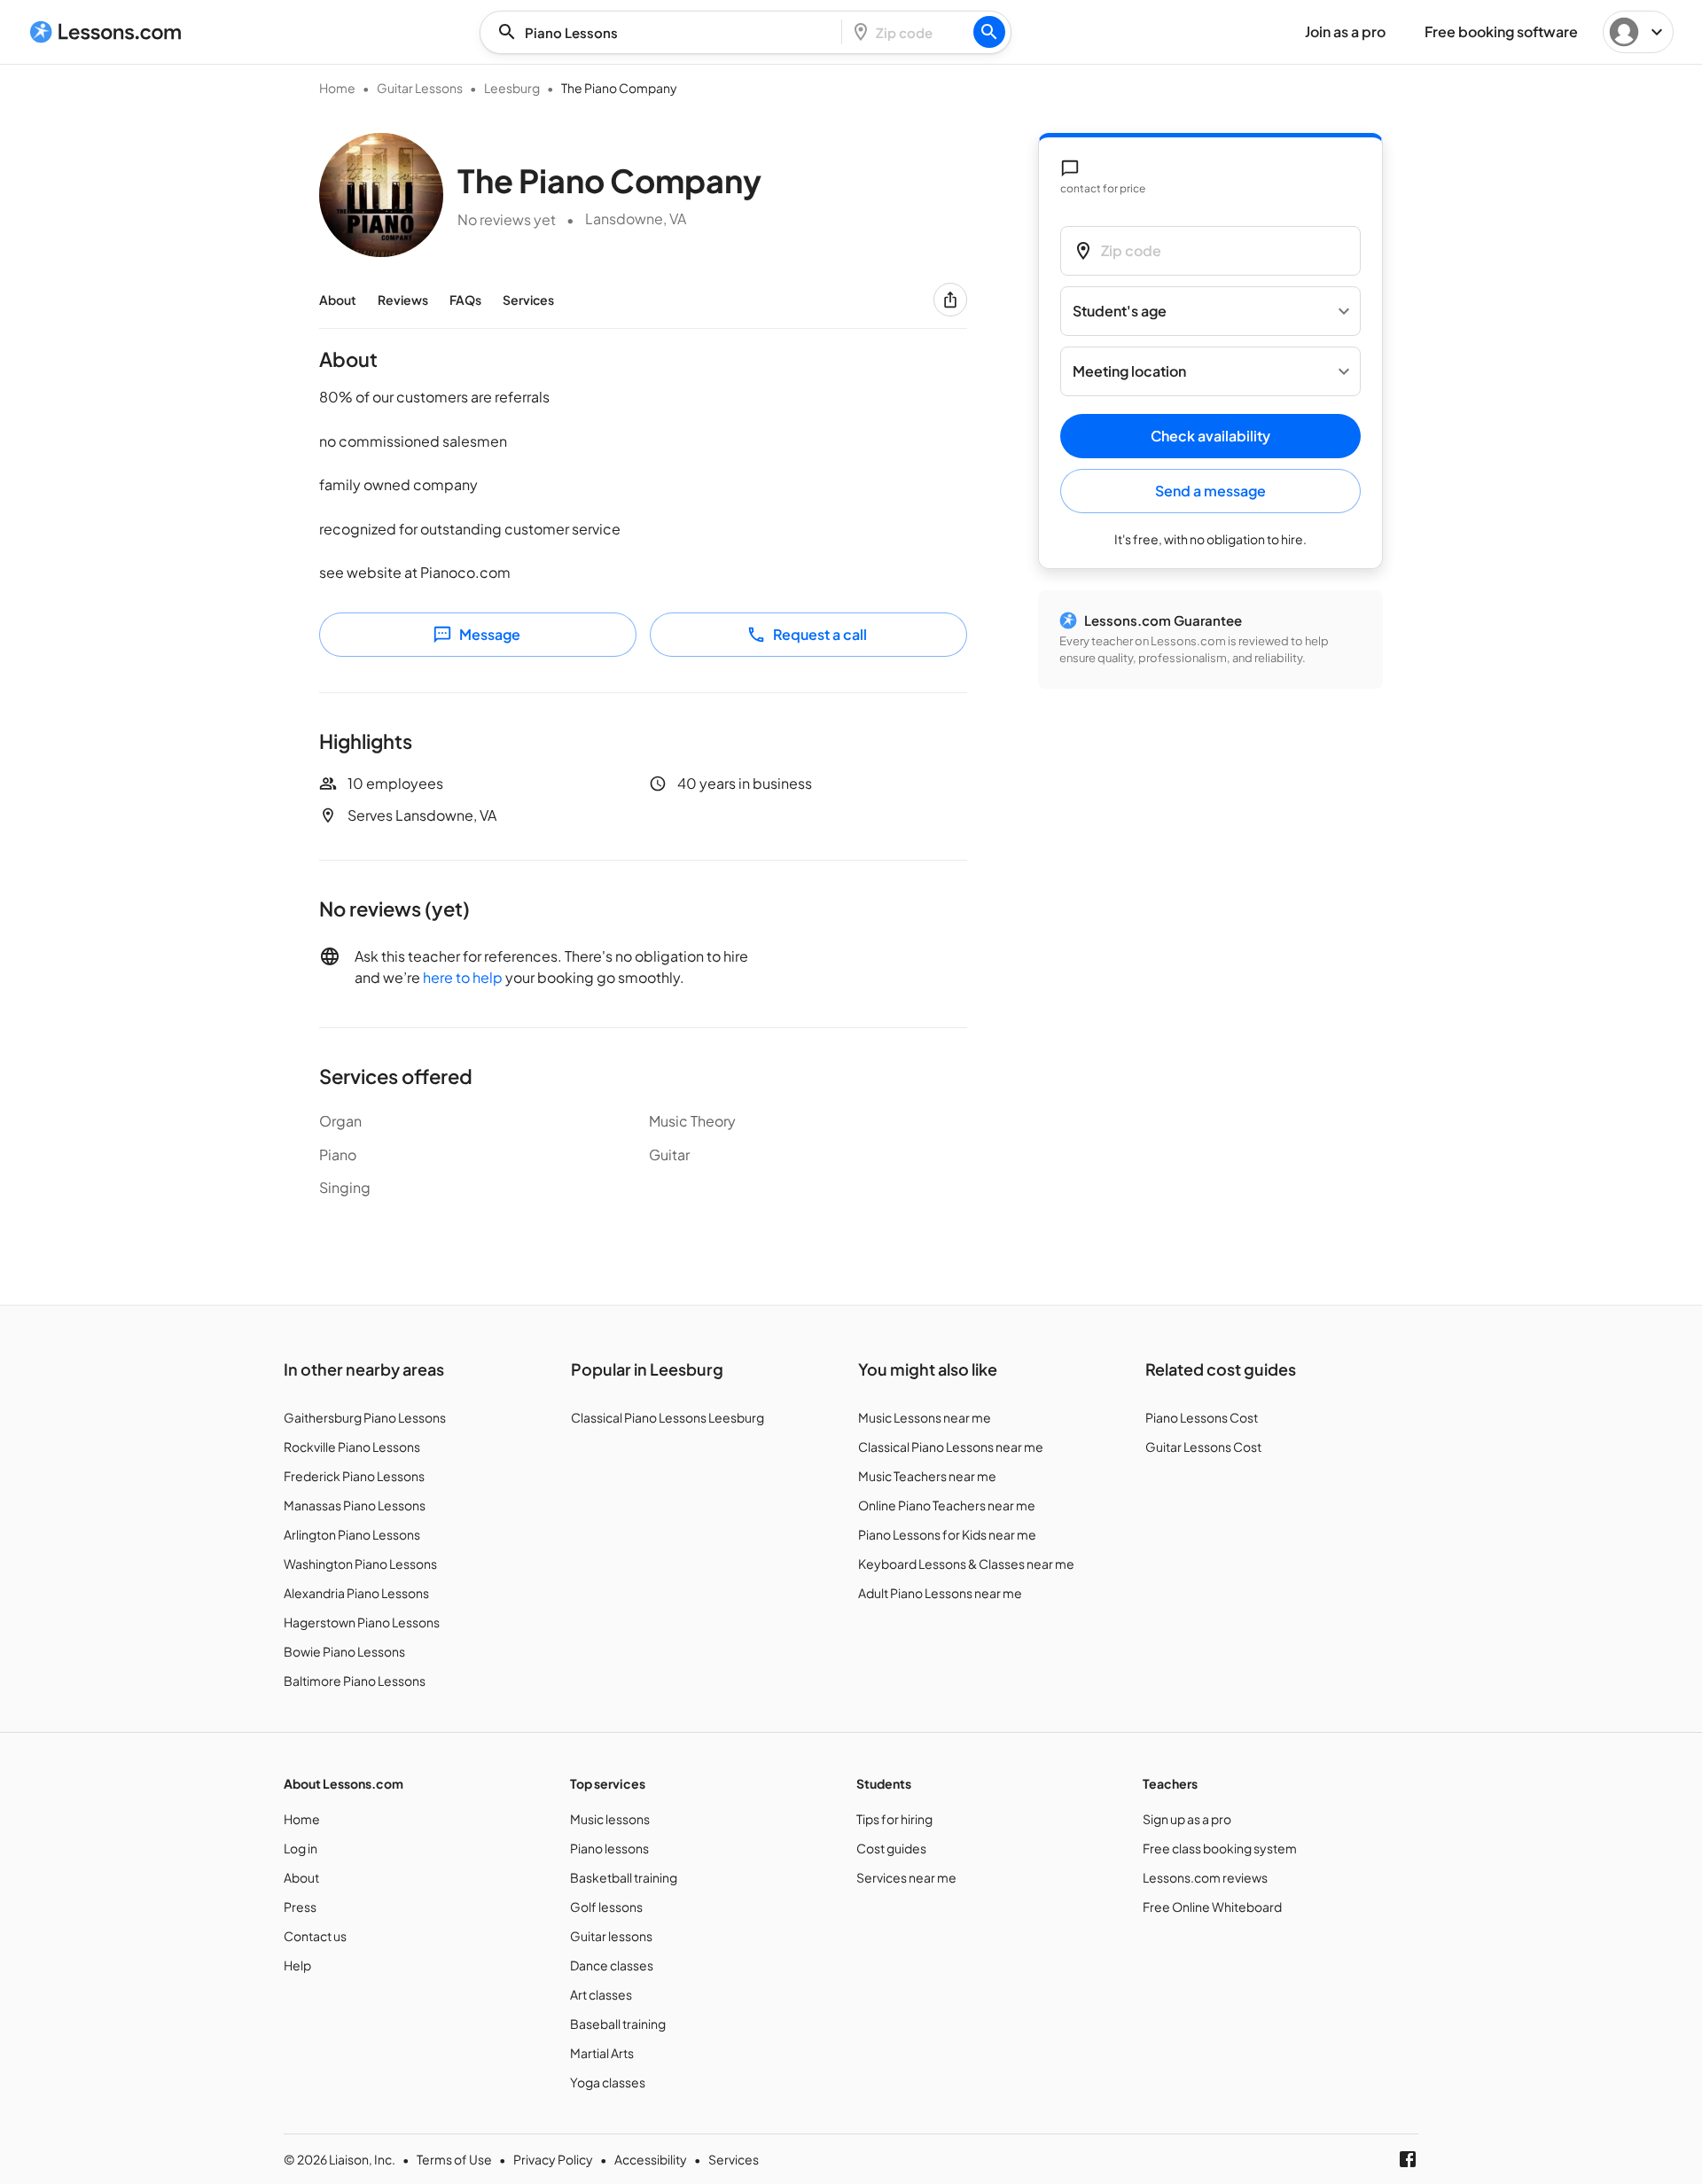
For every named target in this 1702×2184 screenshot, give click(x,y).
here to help (463, 977)
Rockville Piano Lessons (352, 1447)
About (338, 300)
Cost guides (891, 1848)
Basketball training (624, 1877)
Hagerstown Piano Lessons (362, 1622)
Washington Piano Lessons (360, 1564)
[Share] (950, 300)
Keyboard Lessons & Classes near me (966, 1564)
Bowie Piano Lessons (344, 1651)
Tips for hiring (894, 1819)
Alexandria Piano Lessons (356, 1593)
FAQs (465, 300)
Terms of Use (454, 2159)
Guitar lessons (611, 1936)
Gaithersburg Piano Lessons (365, 1417)
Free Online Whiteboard (1212, 1907)
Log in (301, 1848)
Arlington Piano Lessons (352, 1534)
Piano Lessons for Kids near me (947, 1534)
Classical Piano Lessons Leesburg (668, 1417)
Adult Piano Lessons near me (940, 1593)
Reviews (403, 300)
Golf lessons (606, 1907)
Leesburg (512, 88)
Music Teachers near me (927, 1476)
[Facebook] (1408, 2159)
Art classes (601, 1994)
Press (300, 1907)
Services (528, 300)
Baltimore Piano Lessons (355, 1681)
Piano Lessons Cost (1202, 1417)
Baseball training (618, 2024)
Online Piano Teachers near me (947, 1505)
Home (337, 88)
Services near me (906, 1877)
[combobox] (666, 32)
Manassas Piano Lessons (355, 1505)
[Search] (989, 32)
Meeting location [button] (1129, 372)
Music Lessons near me (925, 1417)
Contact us (315, 1936)
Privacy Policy (553, 2159)
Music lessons (610, 1819)
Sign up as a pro (1187, 1819)
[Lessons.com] (106, 32)
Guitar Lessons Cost (1203, 1447)
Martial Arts (602, 2053)
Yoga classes (608, 2082)
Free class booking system (1220, 1848)
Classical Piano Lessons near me (951, 1447)
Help (297, 1965)
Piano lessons (609, 1848)
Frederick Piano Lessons (354, 1476)
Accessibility (651, 2159)
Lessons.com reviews (1205, 1877)
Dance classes (612, 1965)
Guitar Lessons (420, 88)
